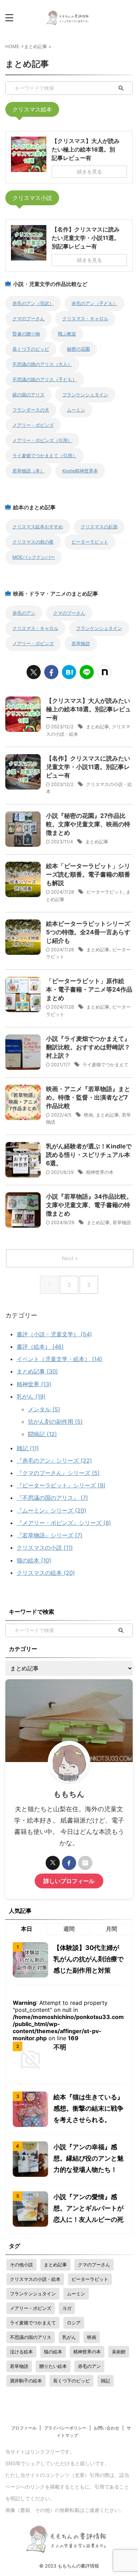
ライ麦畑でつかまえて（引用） (45, 456)
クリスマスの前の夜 (33, 542)
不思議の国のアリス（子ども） (45, 380)
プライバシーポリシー (65, 2428)
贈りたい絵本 (53, 2366)
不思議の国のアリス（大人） (42, 364)
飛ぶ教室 (67, 334)
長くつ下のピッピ (31, 349)
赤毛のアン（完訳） (33, 303)
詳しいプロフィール (69, 1881)
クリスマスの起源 (99, 527)
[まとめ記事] (69, 672)
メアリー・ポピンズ (33, 425)
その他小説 (21, 2265)
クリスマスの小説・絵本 (35, 2279)
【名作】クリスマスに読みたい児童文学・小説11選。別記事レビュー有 (88, 767)
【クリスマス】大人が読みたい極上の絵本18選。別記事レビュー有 (88, 709)
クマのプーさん (28, 319)
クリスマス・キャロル (85, 319)
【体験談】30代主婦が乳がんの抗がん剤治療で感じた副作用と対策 (88, 1959)
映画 (88, 1115)
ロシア (74, 2323)
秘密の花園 (78, 349)
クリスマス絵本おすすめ (38, 527)
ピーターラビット (90, 542)
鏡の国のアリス (28, 395)
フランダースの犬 (31, 410)
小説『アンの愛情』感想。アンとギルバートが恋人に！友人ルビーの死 (88, 2208)
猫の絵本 (53, 2352)
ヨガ (67, 2308)
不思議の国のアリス (31, 2337)
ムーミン (76, 410)
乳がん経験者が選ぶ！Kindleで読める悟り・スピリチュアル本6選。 (89, 1155)
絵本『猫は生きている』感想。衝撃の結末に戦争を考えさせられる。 (88, 2108)
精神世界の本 (100, 1172)
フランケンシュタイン (85, 395)
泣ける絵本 (21, 2352)
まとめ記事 (97, 727)
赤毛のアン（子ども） (94, 303)
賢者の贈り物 (26, 334)
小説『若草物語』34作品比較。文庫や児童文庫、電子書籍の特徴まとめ (89, 1205)
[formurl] (85, 1863)
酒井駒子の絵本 (26, 2381)
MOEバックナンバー (34, 557)
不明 (60, 2047)
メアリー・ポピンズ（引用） (42, 440)
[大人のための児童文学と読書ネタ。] (69, 18)
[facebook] (51, 672)
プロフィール (24, 2428)
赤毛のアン (24, 613)
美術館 (119, 2352)
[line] (87, 672)
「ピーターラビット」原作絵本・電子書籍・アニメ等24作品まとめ (89, 989)
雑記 (105, 2381)
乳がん (69, 2337)
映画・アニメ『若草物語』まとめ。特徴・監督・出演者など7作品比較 (88, 1097)
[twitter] (34, 672)
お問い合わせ (107, 2428)
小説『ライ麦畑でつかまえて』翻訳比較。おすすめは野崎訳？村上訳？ (88, 1047)
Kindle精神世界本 (80, 471)
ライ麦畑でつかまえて (105, 1065)
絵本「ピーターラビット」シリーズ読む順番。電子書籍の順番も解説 (88, 874)
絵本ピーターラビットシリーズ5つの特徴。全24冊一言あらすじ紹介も (88, 932)
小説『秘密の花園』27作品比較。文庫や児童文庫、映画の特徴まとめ (88, 824)
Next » (70, 1258)
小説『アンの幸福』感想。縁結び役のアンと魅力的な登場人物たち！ (88, 2158)
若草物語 (81, 644)
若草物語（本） (28, 471)
